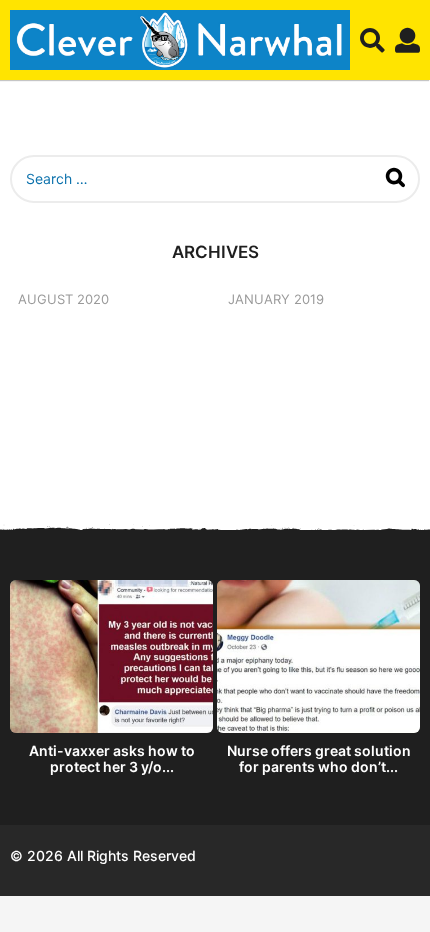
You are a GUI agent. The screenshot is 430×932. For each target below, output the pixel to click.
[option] (111, 682)
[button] (372, 40)
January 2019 (276, 299)
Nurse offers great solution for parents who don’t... (319, 758)
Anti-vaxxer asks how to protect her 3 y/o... (112, 758)
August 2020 (63, 299)
